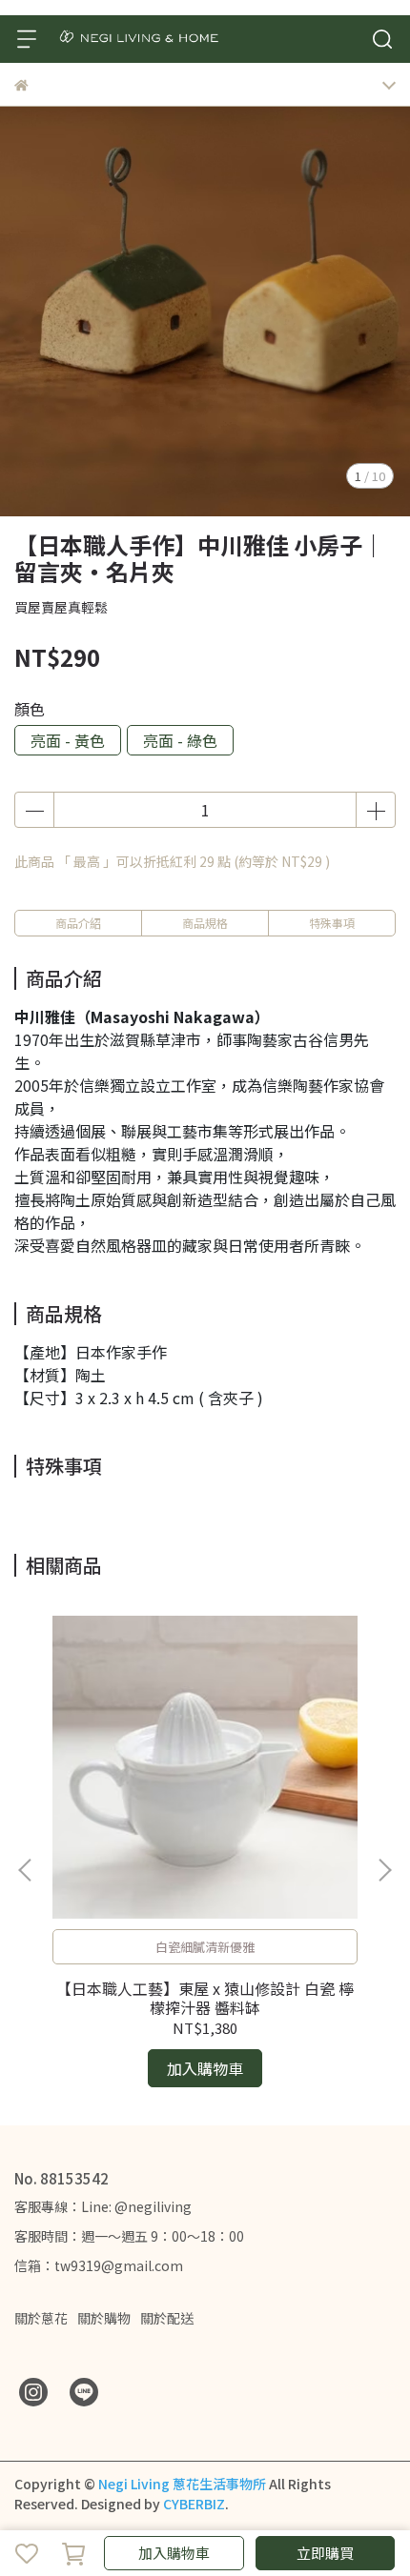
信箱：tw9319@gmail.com (99, 2265)
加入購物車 (174, 2553)
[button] (384, 1870)
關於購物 (104, 2318)
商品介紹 (78, 923)
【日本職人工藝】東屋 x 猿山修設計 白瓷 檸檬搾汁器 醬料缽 (205, 1998)
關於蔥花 (41, 2318)
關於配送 (167, 2318)
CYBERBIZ (194, 2504)
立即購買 (325, 2553)
